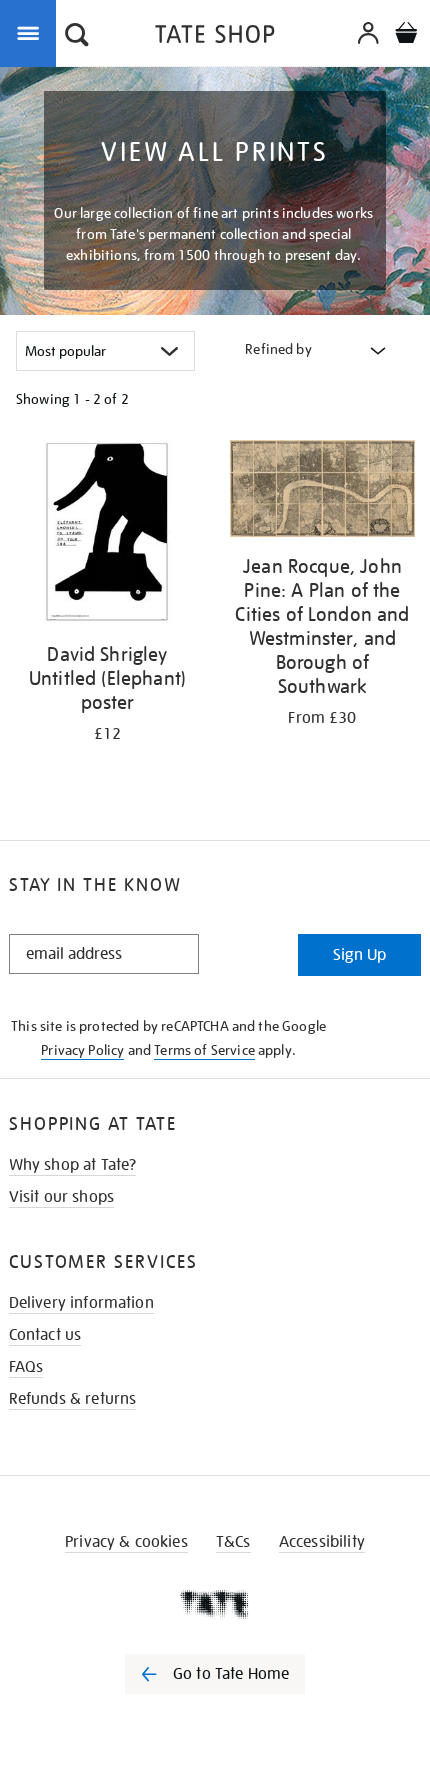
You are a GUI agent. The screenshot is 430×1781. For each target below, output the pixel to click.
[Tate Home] (215, 1604)
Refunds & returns (73, 1399)
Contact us (45, 1335)
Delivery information (81, 1303)
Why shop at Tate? (73, 1165)
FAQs (26, 1367)
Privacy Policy (82, 1050)
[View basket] (406, 35)
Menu (32, 32)
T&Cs (233, 1542)
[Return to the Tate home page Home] (215, 37)
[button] (77, 37)
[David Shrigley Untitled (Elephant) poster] (107, 536)
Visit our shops (61, 1197)
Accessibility (322, 1542)
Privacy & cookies (126, 1542)
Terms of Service (204, 1050)
